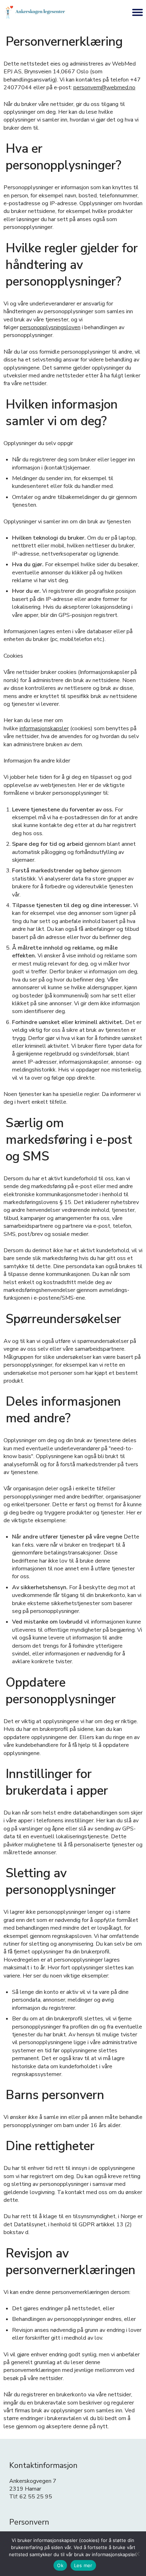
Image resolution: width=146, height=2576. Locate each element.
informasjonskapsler (44, 729)
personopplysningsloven (50, 327)
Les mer (83, 2565)
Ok (60, 2565)
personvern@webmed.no (104, 88)
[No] (137, 2554)
